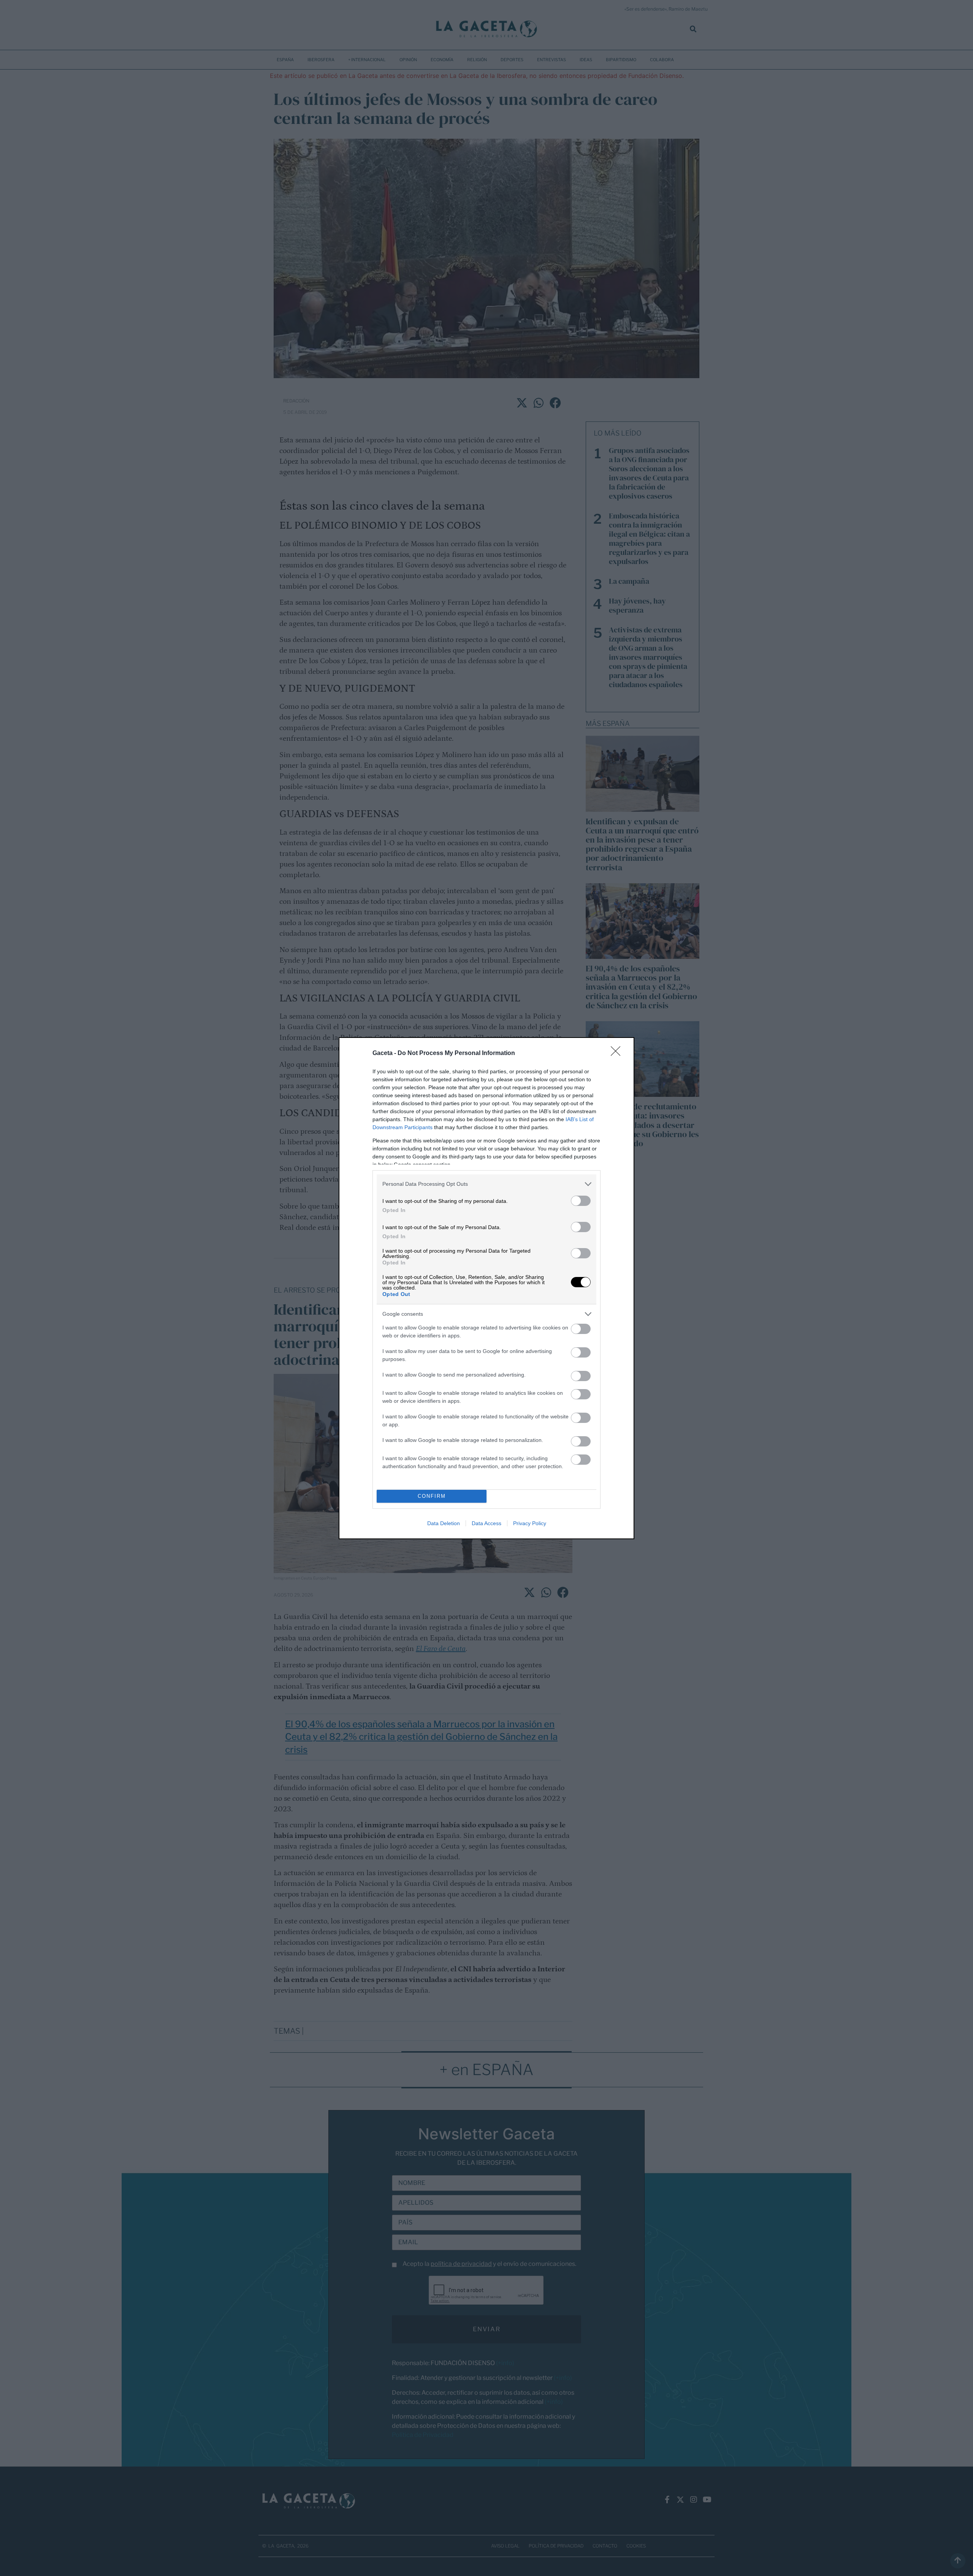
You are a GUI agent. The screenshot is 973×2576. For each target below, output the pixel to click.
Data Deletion (444, 1523)
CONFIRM (432, 1496)
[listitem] (486, 1184)
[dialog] (486, 1288)
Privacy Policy (530, 1523)
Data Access (486, 1523)
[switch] (581, 1201)
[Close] (618, 1054)
